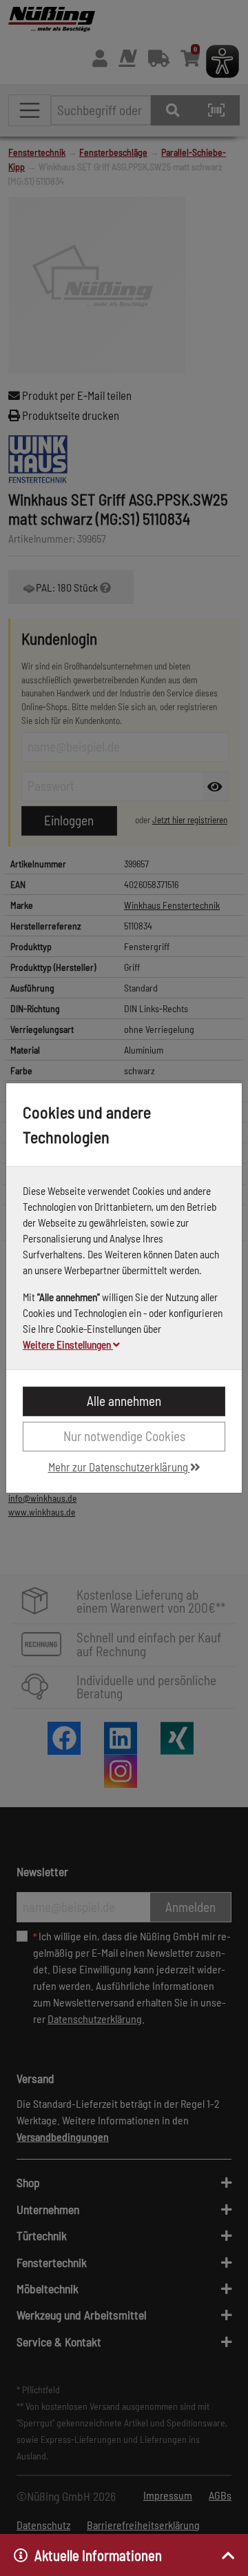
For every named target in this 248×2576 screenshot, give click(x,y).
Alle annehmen (124, 1401)
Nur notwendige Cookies (124, 1436)
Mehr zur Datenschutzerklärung (119, 1467)
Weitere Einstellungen (68, 1345)
